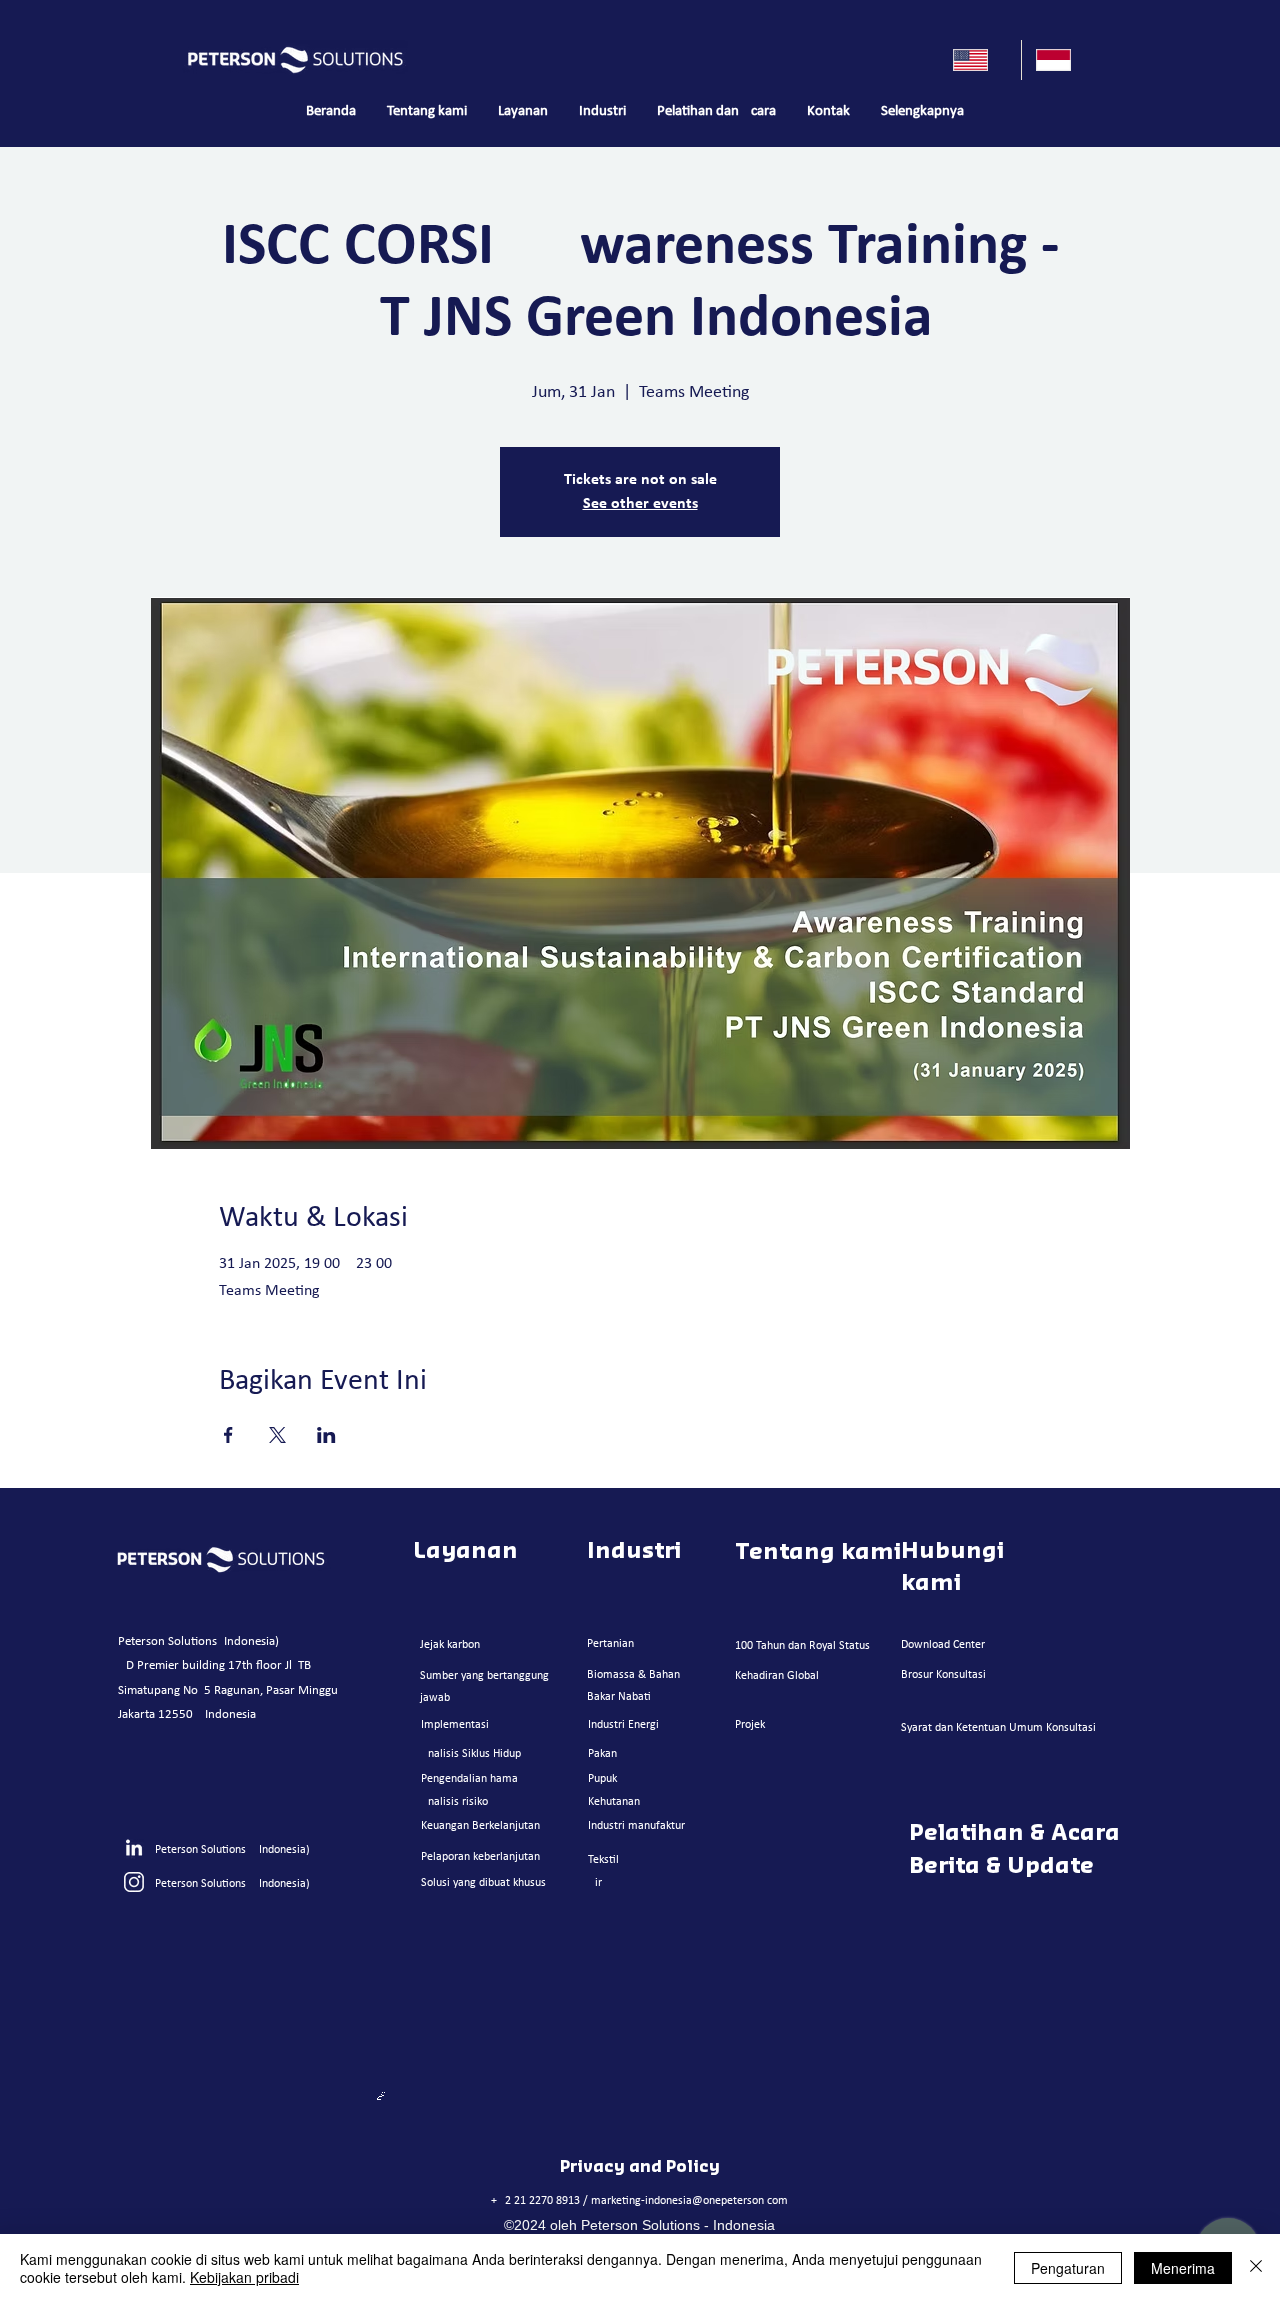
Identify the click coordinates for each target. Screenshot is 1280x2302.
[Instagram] (134, 1882)
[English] (980, 60)
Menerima (1183, 2268)
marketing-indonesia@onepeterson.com (689, 2201)
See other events (640, 504)
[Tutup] (1256, 2268)
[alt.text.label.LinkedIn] (134, 1849)
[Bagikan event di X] (277, 1435)
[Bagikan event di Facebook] (228, 1435)
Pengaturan (1068, 2268)
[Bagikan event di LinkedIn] (326, 1435)
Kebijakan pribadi (244, 2277)
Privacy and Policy (640, 2167)
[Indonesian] (1062, 60)
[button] (522, 112)
